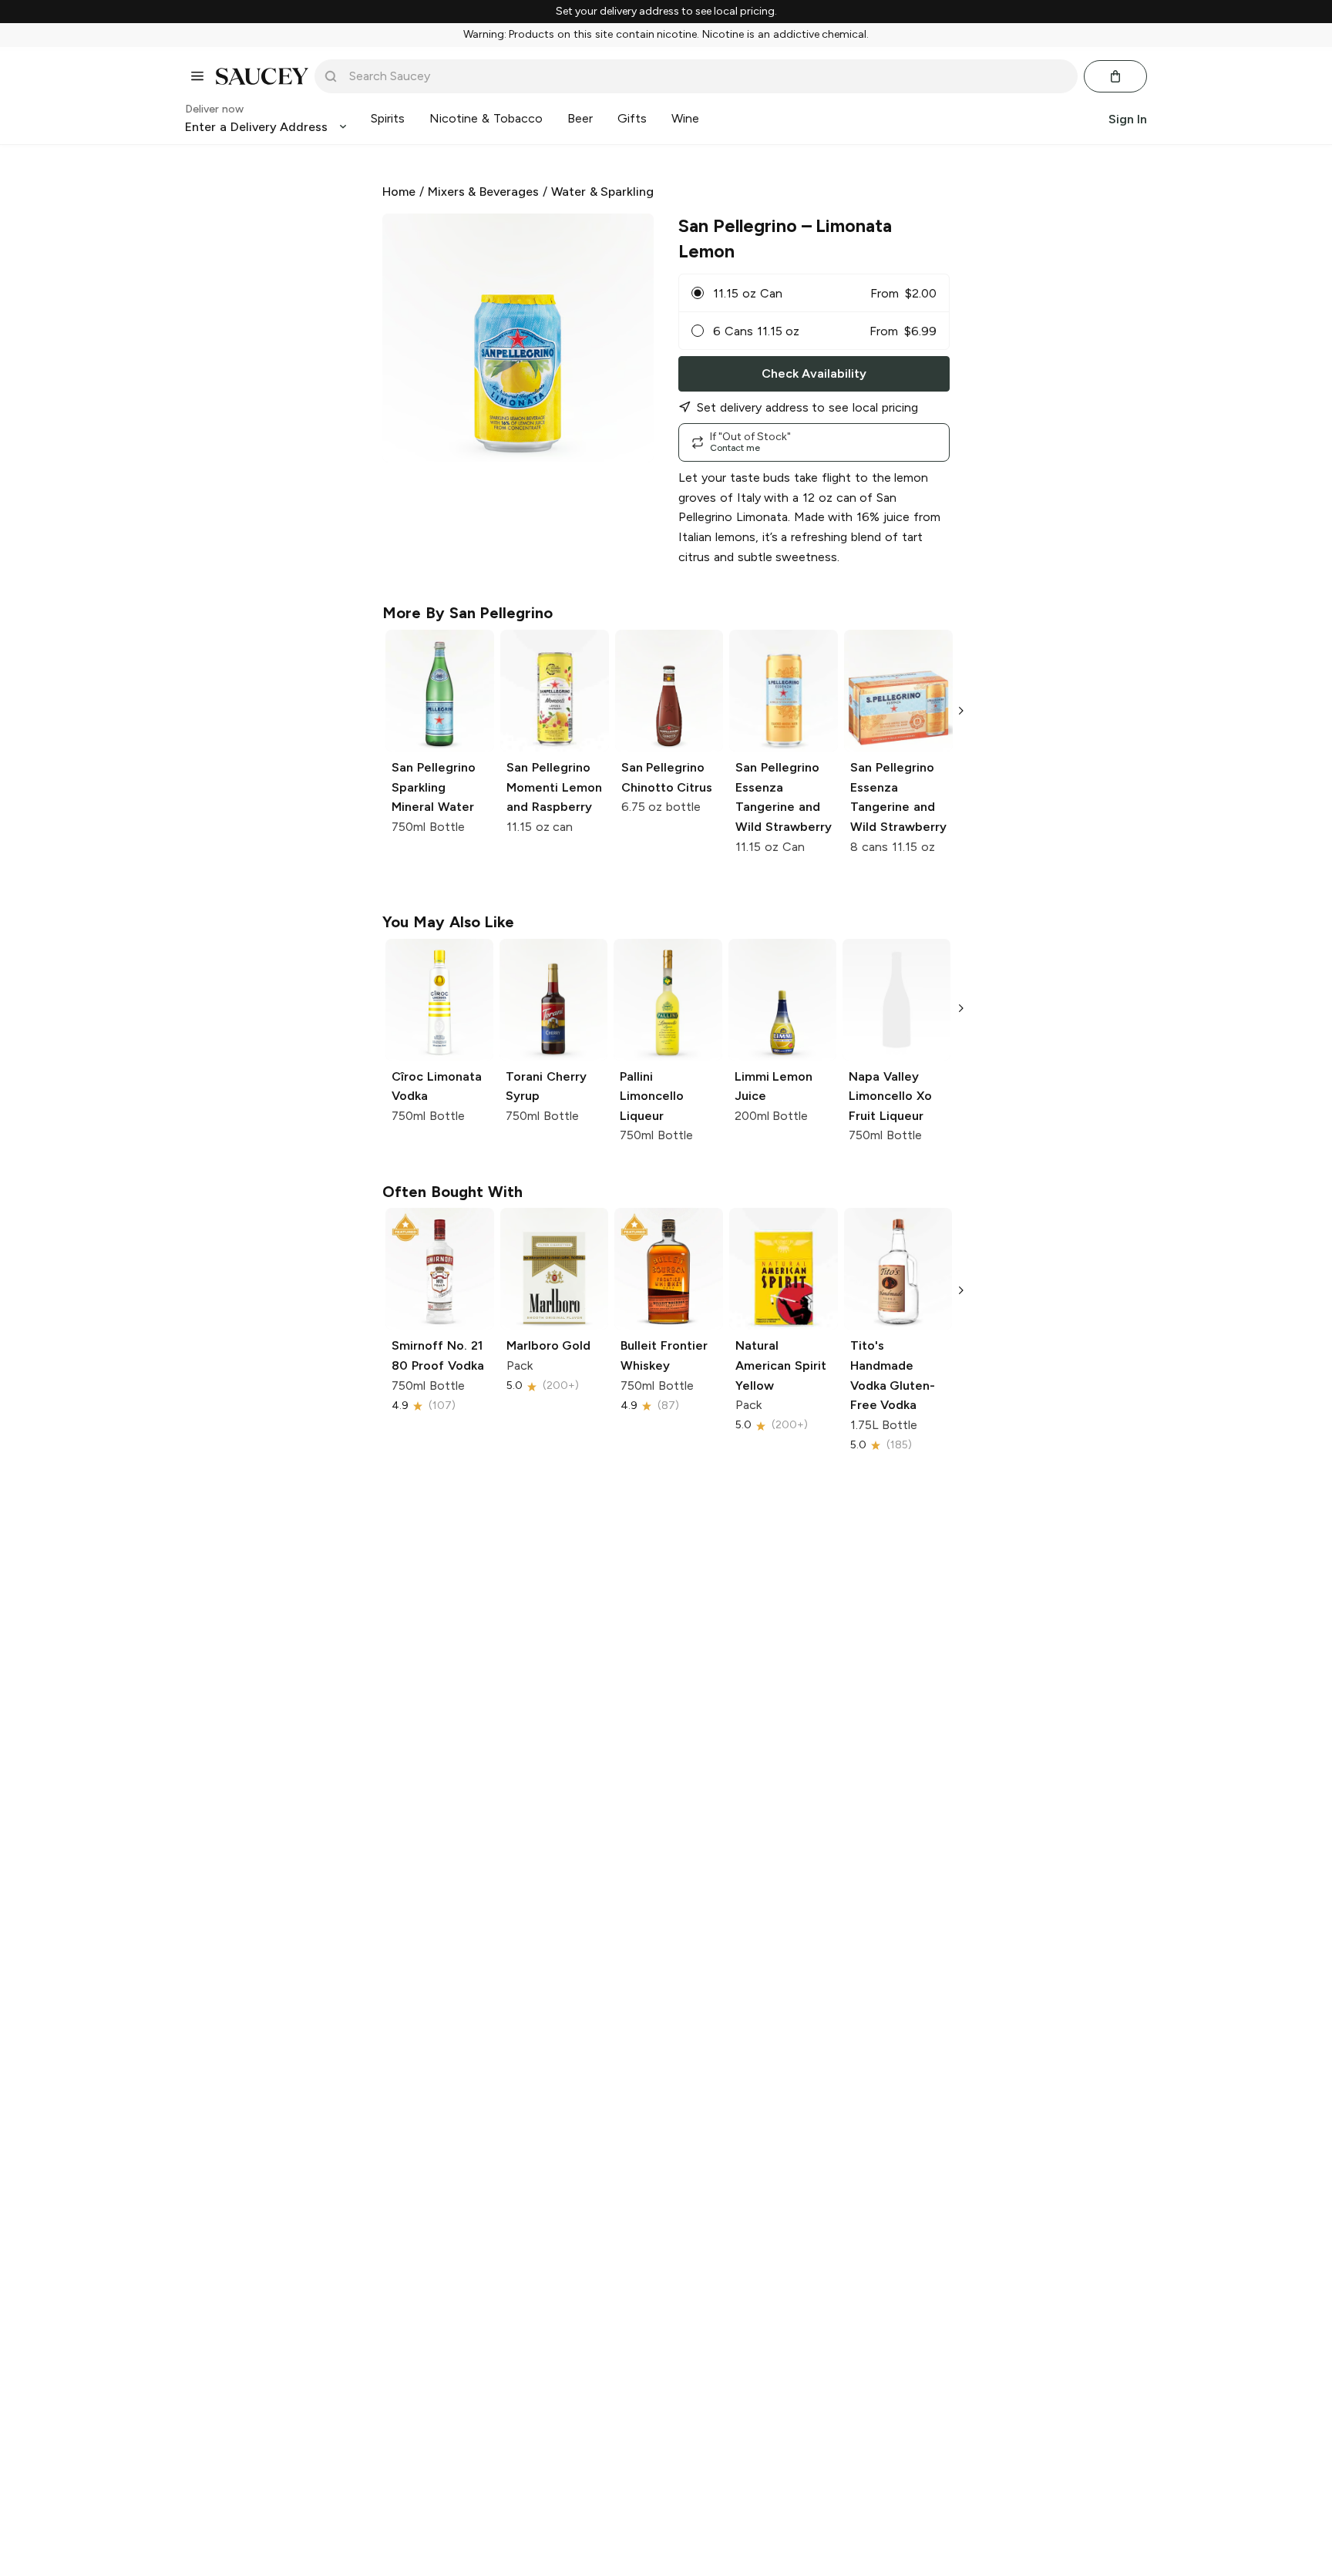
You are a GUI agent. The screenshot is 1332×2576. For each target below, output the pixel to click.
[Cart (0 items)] (1115, 76)
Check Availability (814, 373)
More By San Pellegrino (468, 613)
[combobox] (707, 76)
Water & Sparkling (603, 192)
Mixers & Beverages (484, 192)
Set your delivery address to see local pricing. (666, 12)
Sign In (1128, 118)
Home (399, 192)
